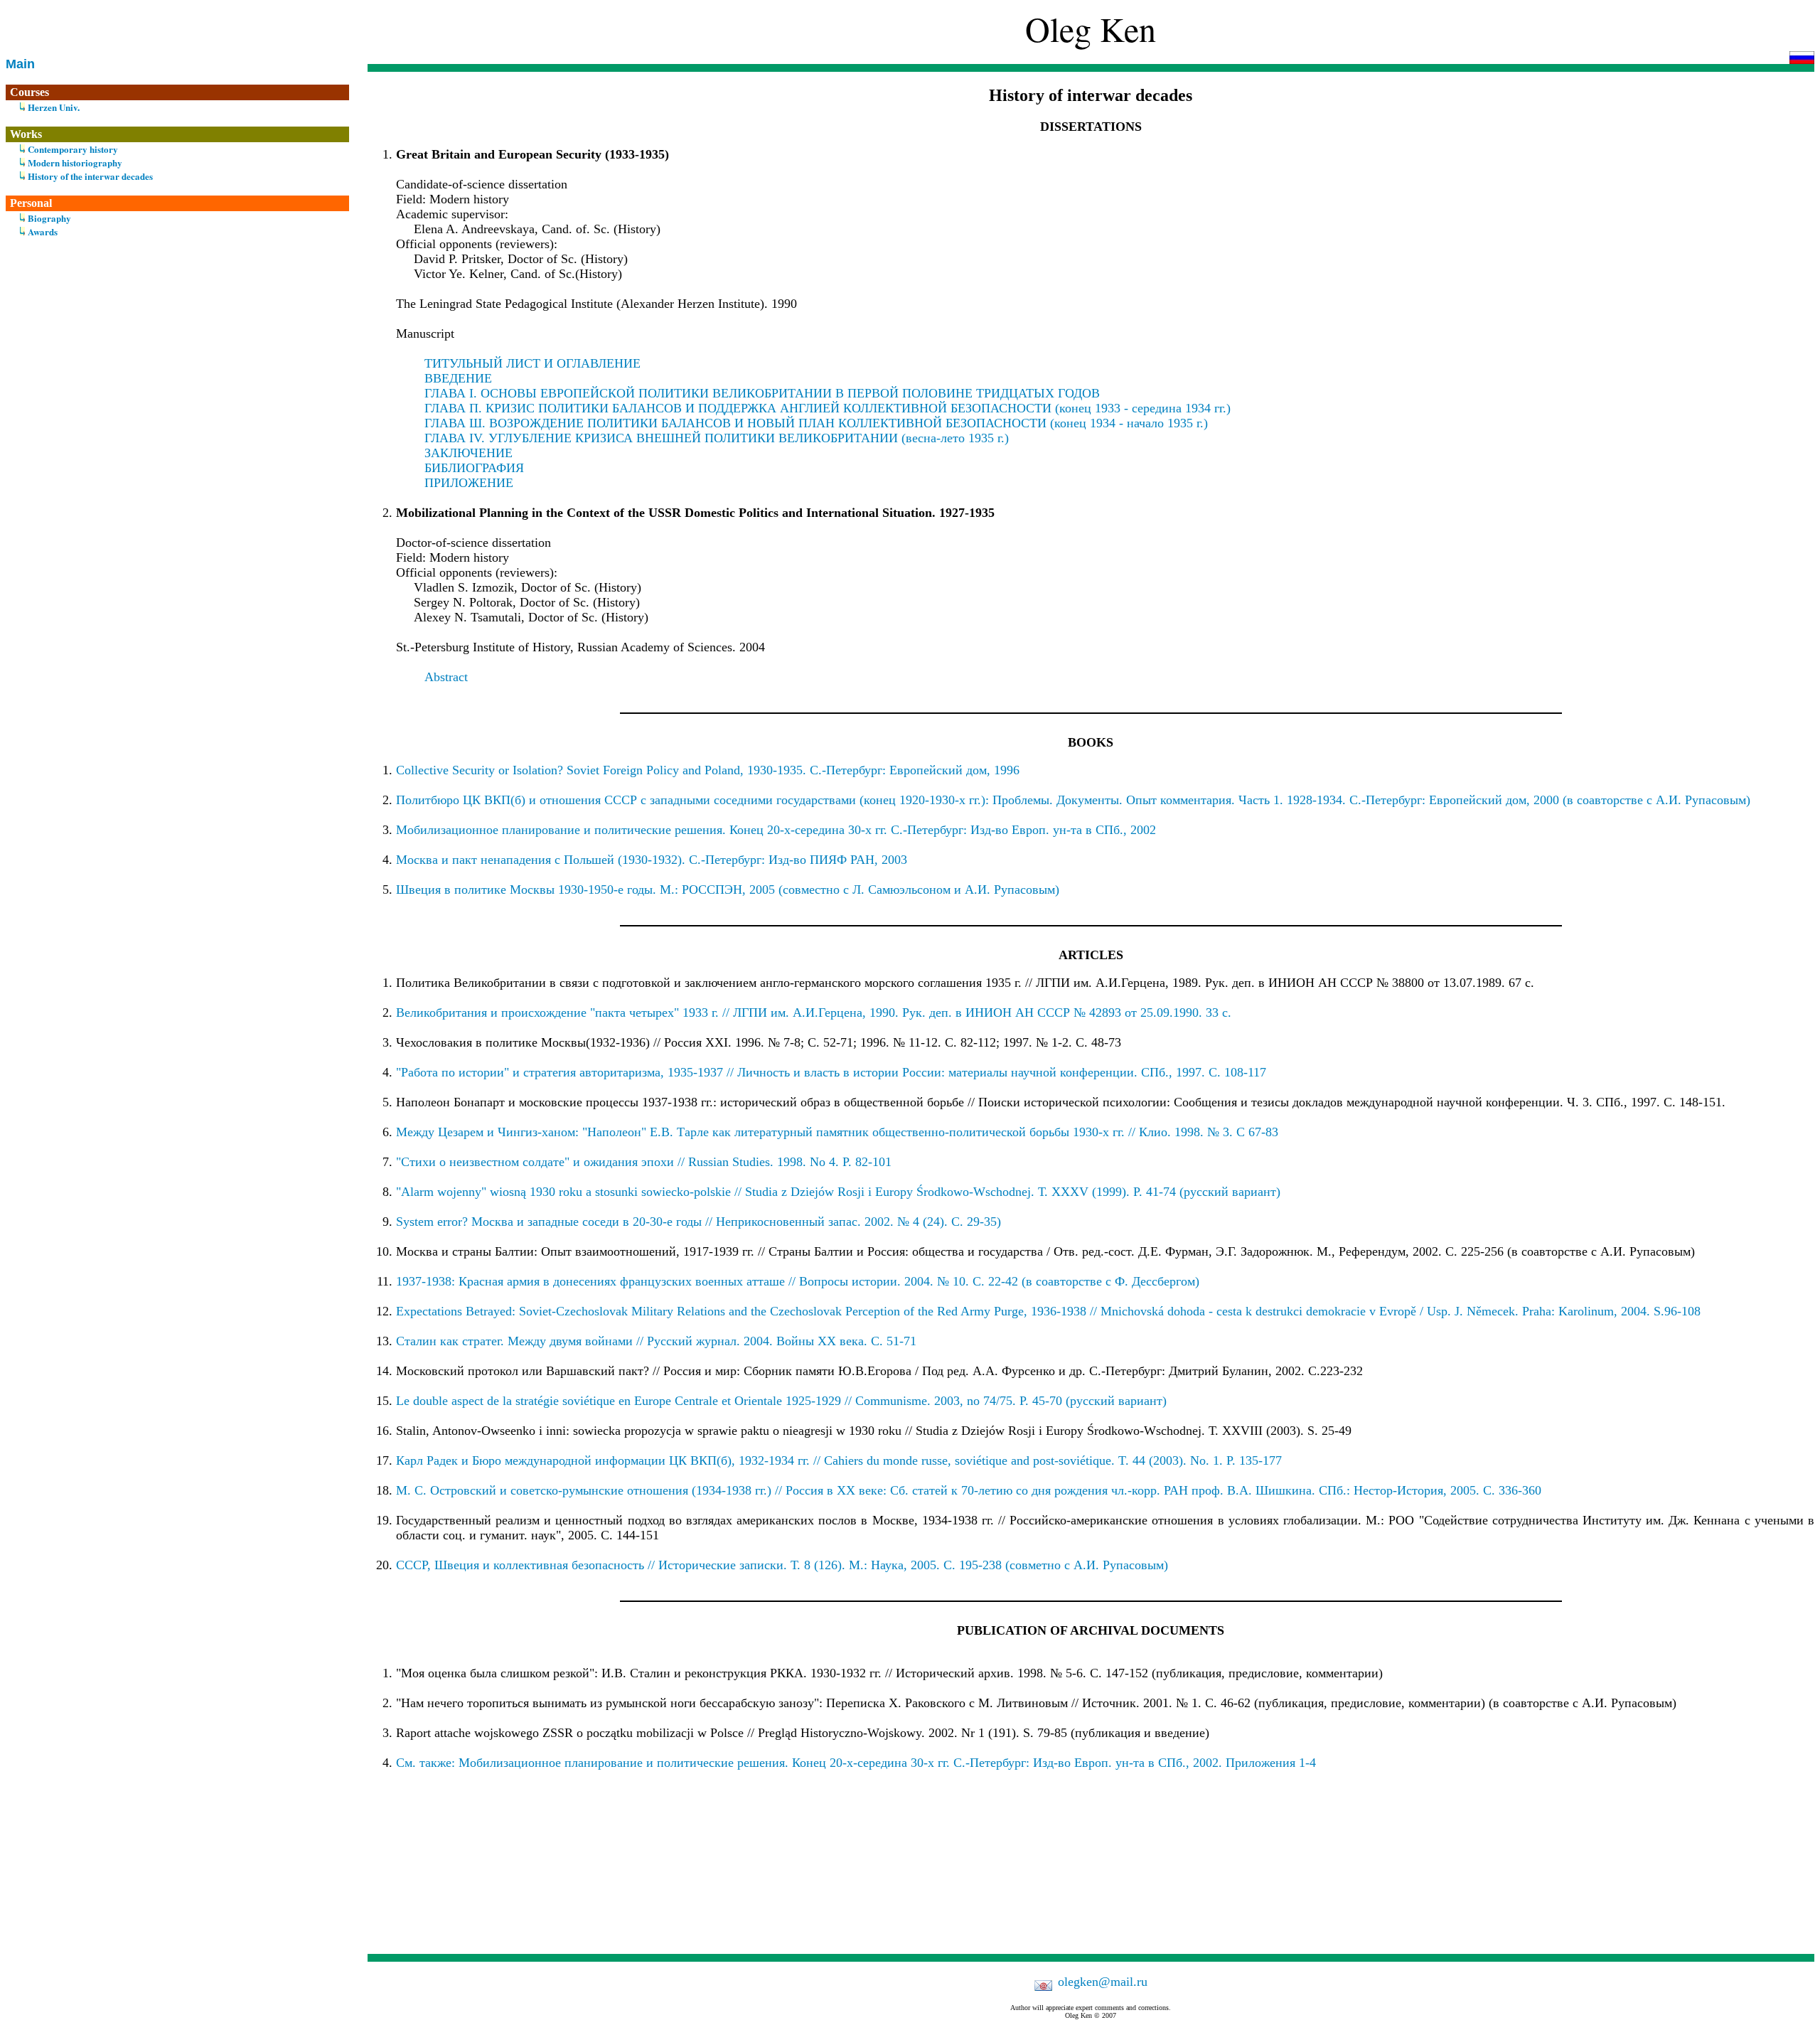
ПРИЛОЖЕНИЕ (469, 483)
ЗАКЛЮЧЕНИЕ (469, 453)
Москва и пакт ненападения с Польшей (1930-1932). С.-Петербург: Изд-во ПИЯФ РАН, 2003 (652, 860)
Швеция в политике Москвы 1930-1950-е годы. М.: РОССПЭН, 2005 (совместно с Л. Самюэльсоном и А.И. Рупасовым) (728, 889)
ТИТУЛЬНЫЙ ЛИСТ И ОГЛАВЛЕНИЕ (532, 363)
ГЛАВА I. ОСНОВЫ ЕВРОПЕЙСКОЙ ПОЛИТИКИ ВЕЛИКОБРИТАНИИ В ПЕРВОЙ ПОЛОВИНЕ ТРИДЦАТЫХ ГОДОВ (762, 393)
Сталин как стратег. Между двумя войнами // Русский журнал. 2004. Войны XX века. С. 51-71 (656, 1341)
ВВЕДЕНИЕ (458, 378)
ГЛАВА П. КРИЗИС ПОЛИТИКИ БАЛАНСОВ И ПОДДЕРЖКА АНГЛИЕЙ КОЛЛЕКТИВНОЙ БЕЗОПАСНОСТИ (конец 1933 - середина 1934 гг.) (828, 408)
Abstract (446, 677)
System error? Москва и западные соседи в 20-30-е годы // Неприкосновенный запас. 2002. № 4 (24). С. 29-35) (698, 1222)
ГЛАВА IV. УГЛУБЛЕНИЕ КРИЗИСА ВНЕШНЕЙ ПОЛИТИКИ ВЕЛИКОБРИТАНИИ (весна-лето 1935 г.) (717, 438)
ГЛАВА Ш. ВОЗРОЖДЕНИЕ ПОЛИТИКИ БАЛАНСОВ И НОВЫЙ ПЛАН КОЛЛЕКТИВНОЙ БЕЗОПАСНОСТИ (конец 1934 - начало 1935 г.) (816, 423)
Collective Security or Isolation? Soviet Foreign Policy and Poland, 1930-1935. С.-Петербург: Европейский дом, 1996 (708, 770)
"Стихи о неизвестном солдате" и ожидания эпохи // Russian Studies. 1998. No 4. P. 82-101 (644, 1162)
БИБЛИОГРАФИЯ (474, 468)
